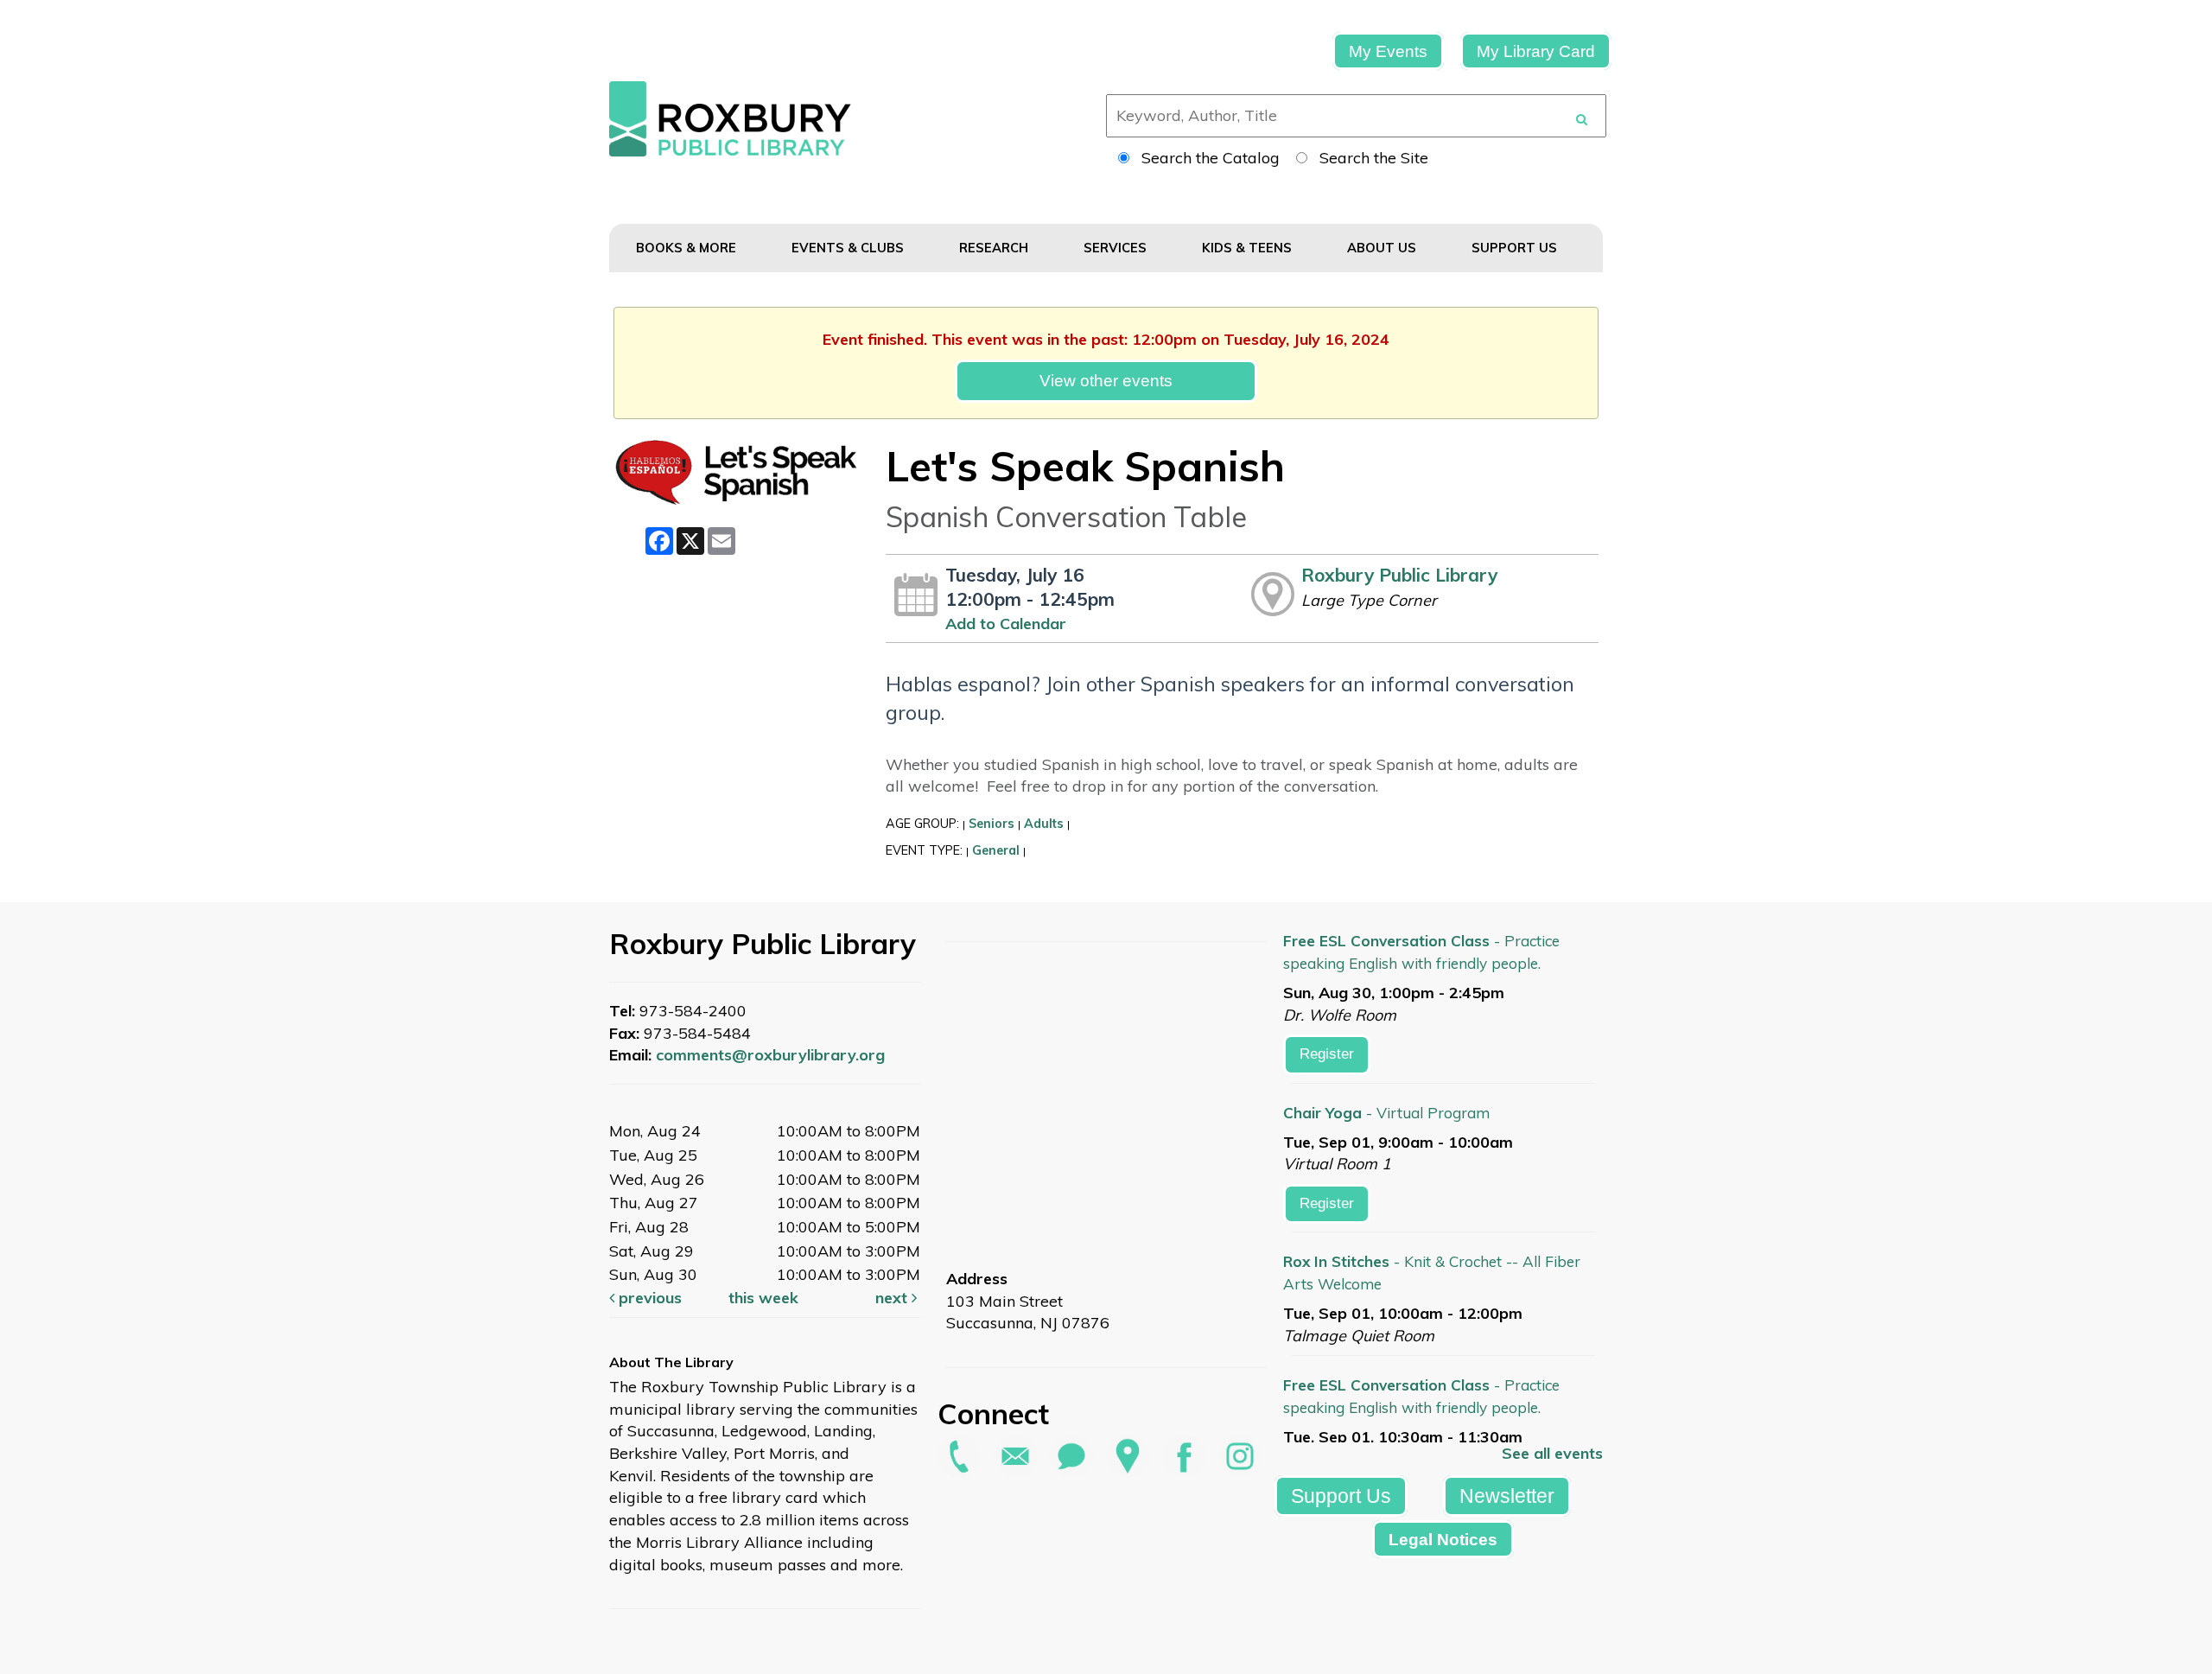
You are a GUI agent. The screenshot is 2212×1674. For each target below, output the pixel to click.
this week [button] (763, 1298)
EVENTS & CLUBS (849, 248)
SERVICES (1117, 248)
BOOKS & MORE (688, 248)
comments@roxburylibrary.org (770, 1055)
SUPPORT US (1516, 248)
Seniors (992, 824)
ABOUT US (1383, 248)
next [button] (893, 1298)
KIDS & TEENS (1249, 248)
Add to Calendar (1006, 624)
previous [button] (648, 1298)
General (996, 850)
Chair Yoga (1386, 1113)
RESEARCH (995, 248)
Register (1327, 1054)
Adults (1044, 824)
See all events (1552, 1453)
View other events (1106, 380)
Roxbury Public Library (1399, 575)
